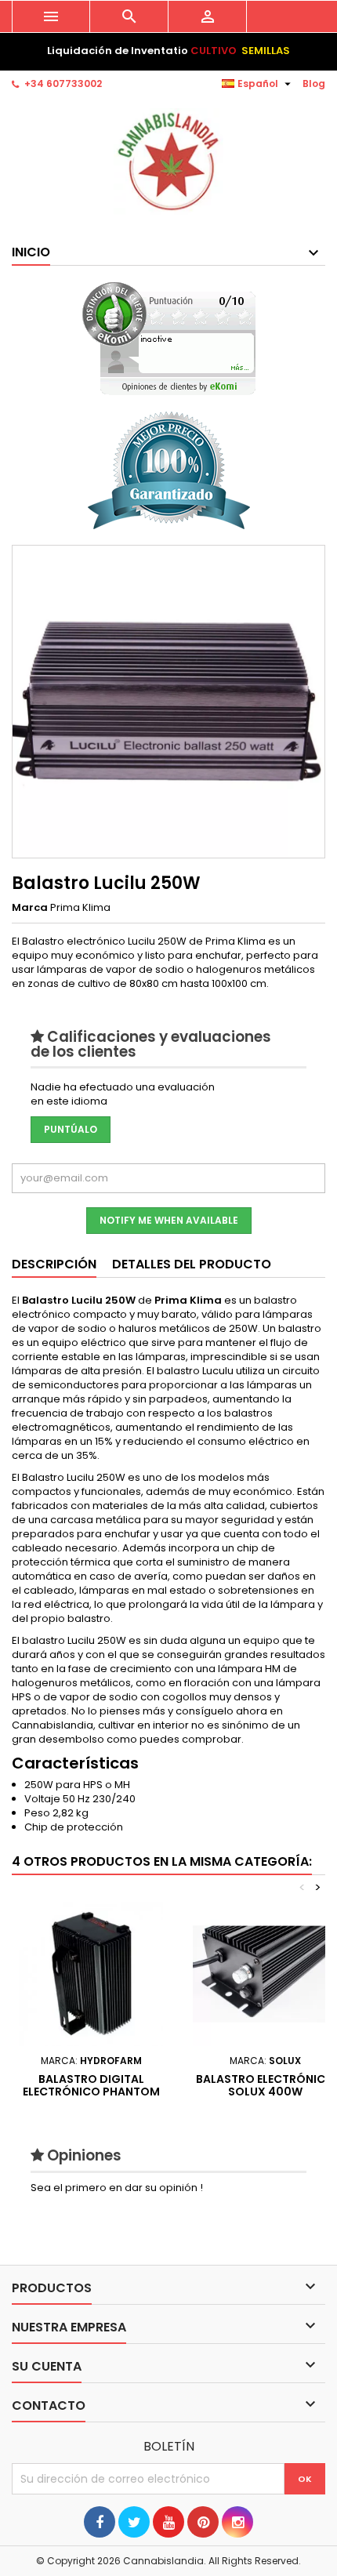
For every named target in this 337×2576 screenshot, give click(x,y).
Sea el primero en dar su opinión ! (117, 2188)
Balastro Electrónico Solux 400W (265, 2085)
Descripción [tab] (54, 1264)
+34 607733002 (63, 83)
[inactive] (169, 338)
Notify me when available (169, 1220)
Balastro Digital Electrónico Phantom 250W (91, 2092)
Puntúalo (71, 1129)
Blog (314, 83)
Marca (30, 908)
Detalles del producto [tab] (192, 1264)
